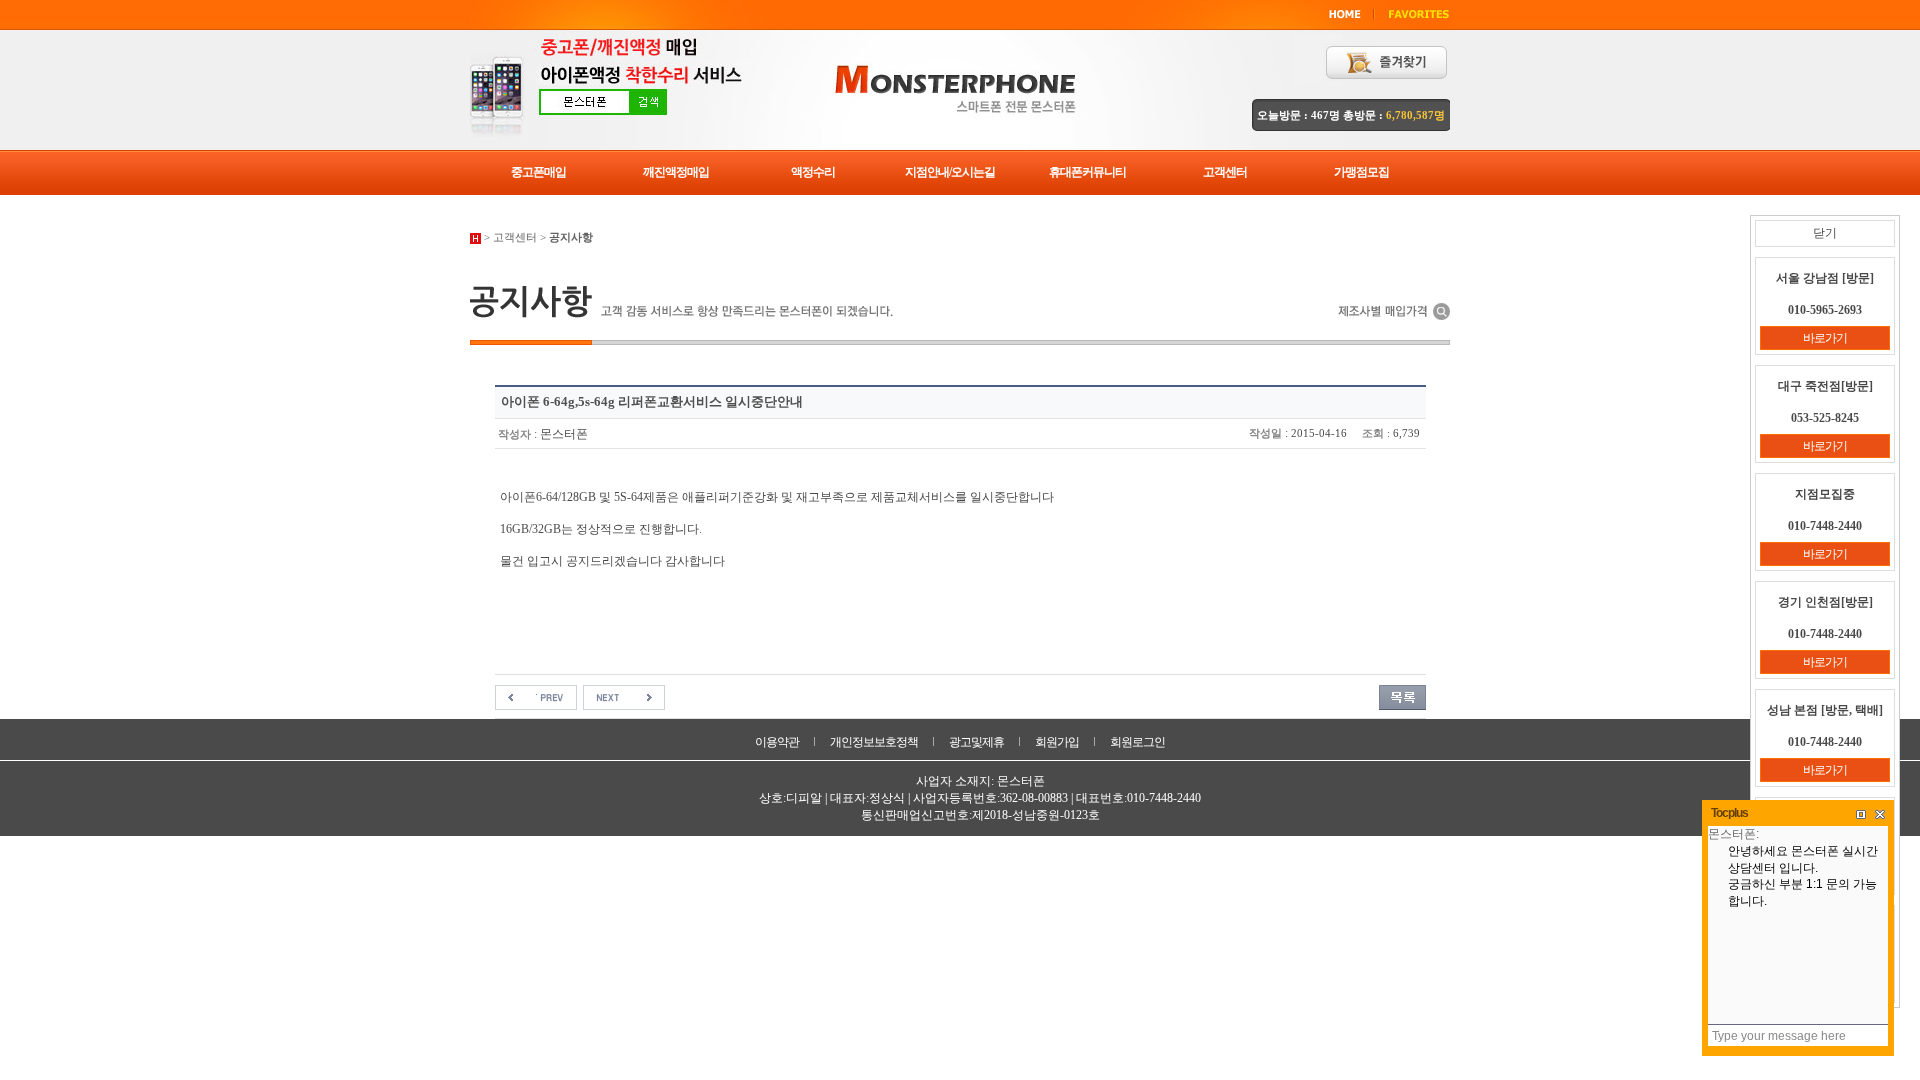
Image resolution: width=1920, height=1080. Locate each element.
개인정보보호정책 (874, 742)
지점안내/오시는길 (950, 172)
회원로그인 (1137, 742)
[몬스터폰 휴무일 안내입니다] (536, 696)
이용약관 (777, 742)
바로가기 (1825, 338)
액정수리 (813, 172)
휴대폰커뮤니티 (1087, 172)
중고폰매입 (538, 172)
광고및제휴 (976, 742)
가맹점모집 (1361, 172)
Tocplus (1729, 813)
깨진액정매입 (676, 172)
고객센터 (1225, 172)
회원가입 (1057, 742)
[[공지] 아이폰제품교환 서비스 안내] (624, 696)
